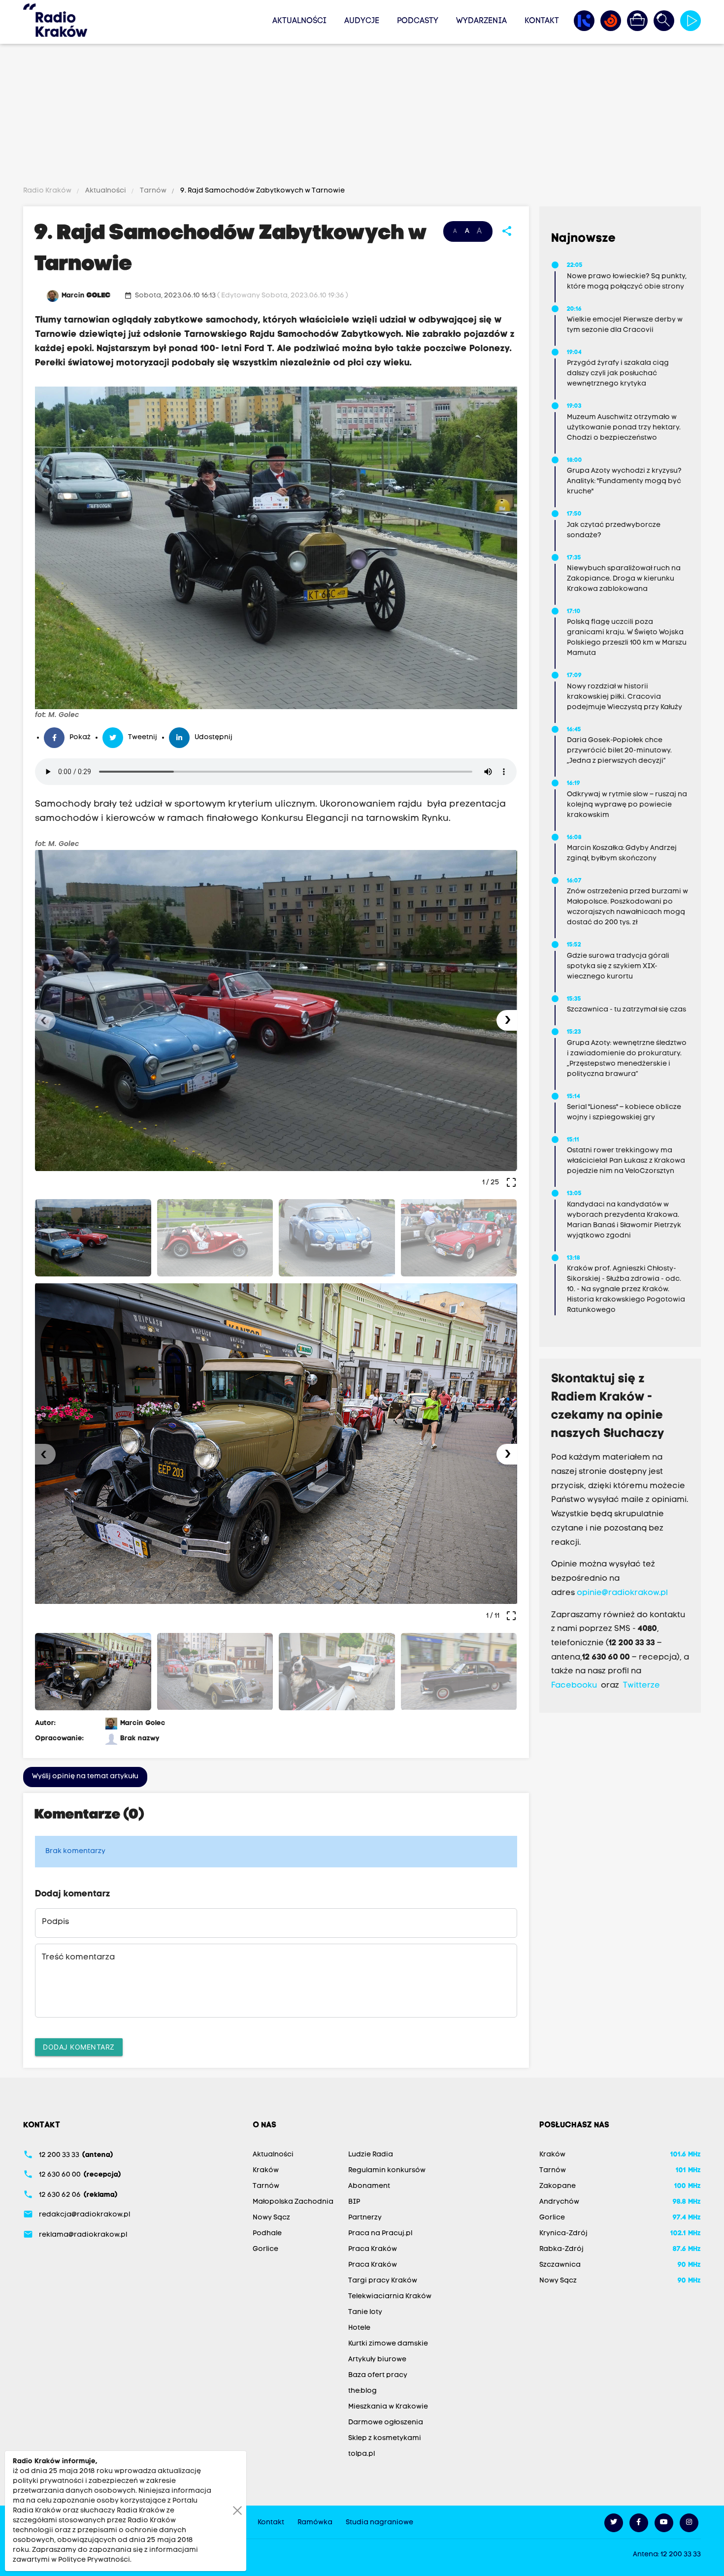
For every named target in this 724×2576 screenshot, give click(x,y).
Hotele (359, 2328)
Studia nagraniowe (379, 2523)
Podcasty (418, 21)
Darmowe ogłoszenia (386, 2423)
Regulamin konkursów (387, 2170)
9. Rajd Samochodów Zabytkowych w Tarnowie (262, 191)
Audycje (362, 21)
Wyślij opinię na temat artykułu (85, 1777)
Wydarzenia (481, 21)
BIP (354, 2202)
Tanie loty (365, 2312)
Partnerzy (365, 2218)
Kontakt (542, 21)
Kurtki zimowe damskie (388, 2344)
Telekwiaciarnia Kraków (390, 2297)
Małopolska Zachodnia (293, 2202)
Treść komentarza (78, 1957)
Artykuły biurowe (377, 2360)
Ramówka (315, 2523)
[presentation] (45, 1020)
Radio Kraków (48, 191)
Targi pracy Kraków (383, 2281)
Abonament (369, 2186)
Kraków (266, 2170)
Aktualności (299, 21)
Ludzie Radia (371, 2155)
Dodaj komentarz (79, 2047)
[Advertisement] (362, 117)
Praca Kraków (373, 2249)
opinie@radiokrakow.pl (622, 1593)
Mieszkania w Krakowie (388, 2407)
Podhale (267, 2234)
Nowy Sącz (271, 2218)
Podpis (55, 1922)
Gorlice (265, 2249)
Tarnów (153, 191)
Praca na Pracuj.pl (380, 2234)
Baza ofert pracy (378, 2375)
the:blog (362, 2391)
